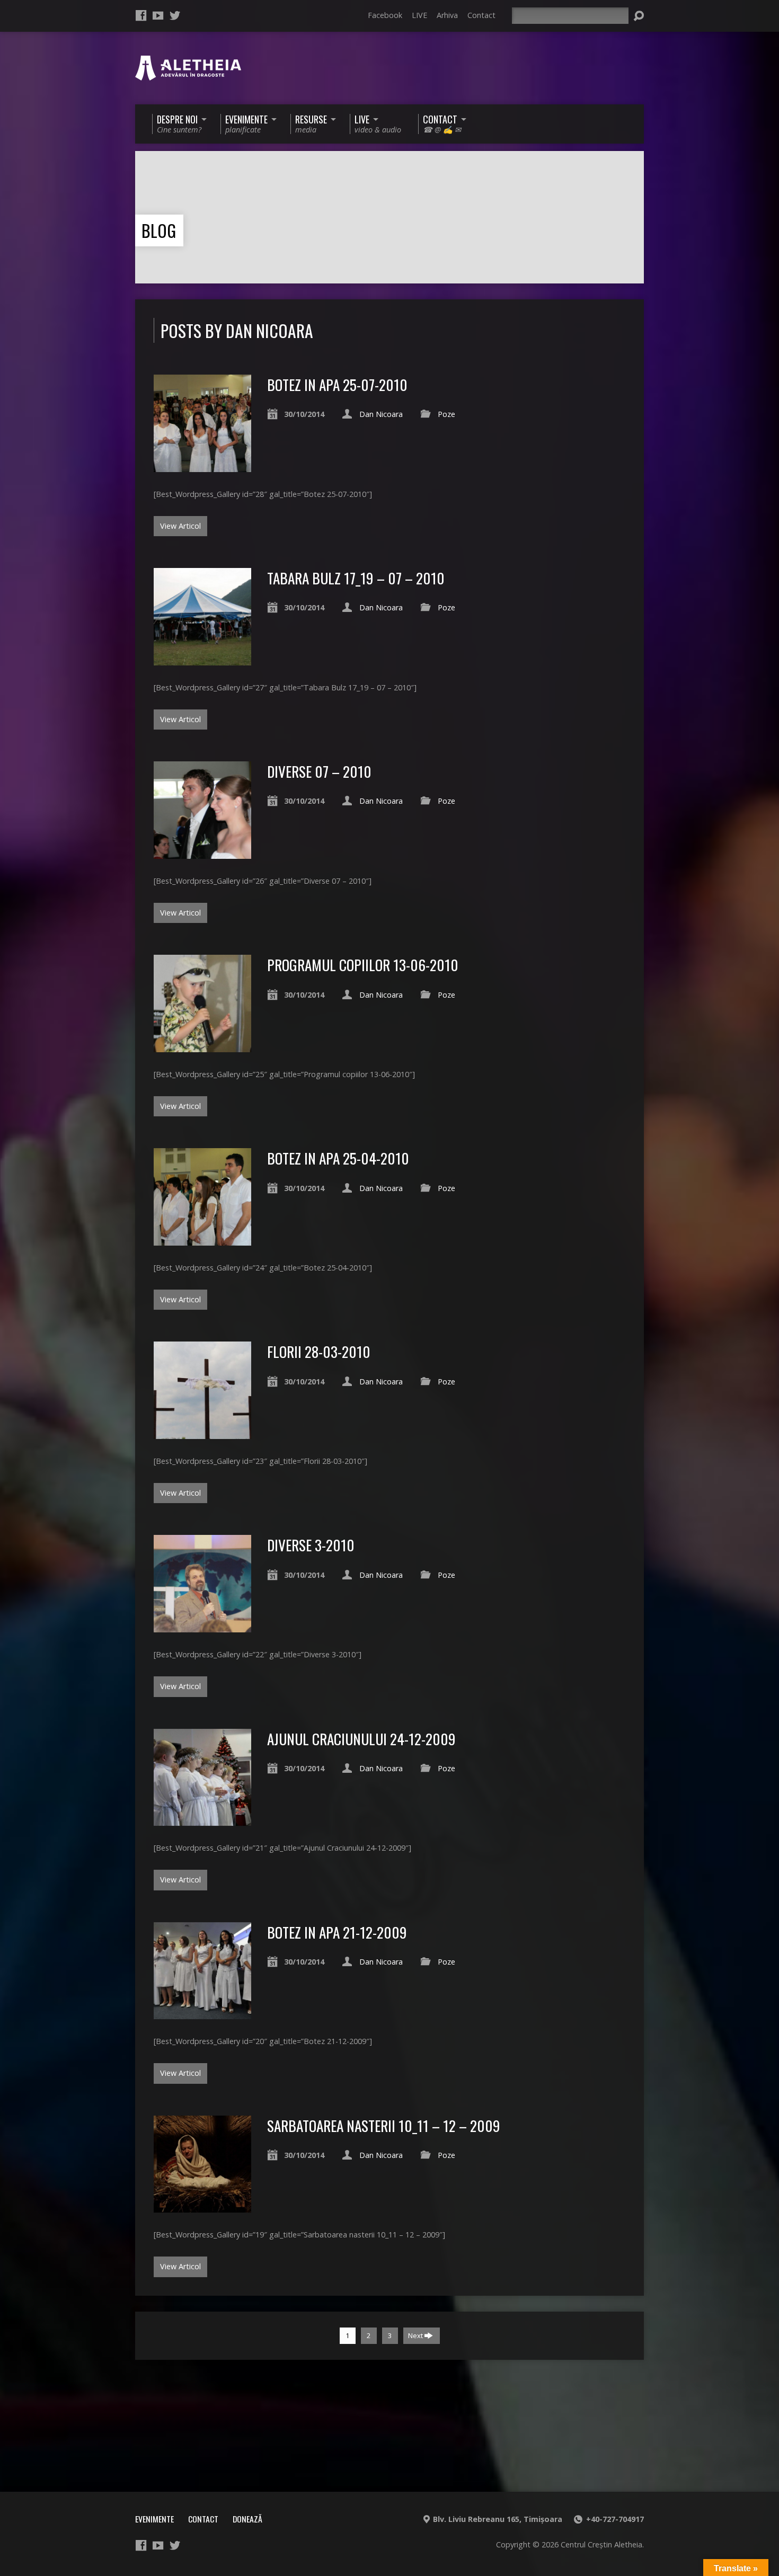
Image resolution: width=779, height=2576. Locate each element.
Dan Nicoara (381, 414)
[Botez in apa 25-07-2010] (202, 466)
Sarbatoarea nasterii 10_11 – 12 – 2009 (384, 2125)
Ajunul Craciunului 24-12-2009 (361, 1739)
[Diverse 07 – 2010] (202, 853)
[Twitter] (175, 15)
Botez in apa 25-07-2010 (337, 384)
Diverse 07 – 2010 (319, 771)
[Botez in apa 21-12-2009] (202, 2013)
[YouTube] (158, 15)
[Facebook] (141, 15)
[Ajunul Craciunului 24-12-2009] (202, 1820)
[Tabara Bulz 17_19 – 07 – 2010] (202, 659)
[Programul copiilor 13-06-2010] (202, 1046)
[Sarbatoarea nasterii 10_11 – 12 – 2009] (202, 2206)
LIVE (419, 15)
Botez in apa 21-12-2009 (337, 1932)
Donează (247, 2519)
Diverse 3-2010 (311, 1545)
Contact (481, 15)
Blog (159, 230)
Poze (446, 414)
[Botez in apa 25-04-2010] (202, 1240)
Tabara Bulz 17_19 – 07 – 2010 (356, 578)
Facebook (385, 15)
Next (416, 2335)
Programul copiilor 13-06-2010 (363, 965)
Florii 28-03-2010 (319, 1351)
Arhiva (447, 15)
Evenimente (154, 2519)
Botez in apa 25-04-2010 (338, 1158)
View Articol (180, 526)
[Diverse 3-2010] (202, 1626)
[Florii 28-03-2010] (202, 1433)
